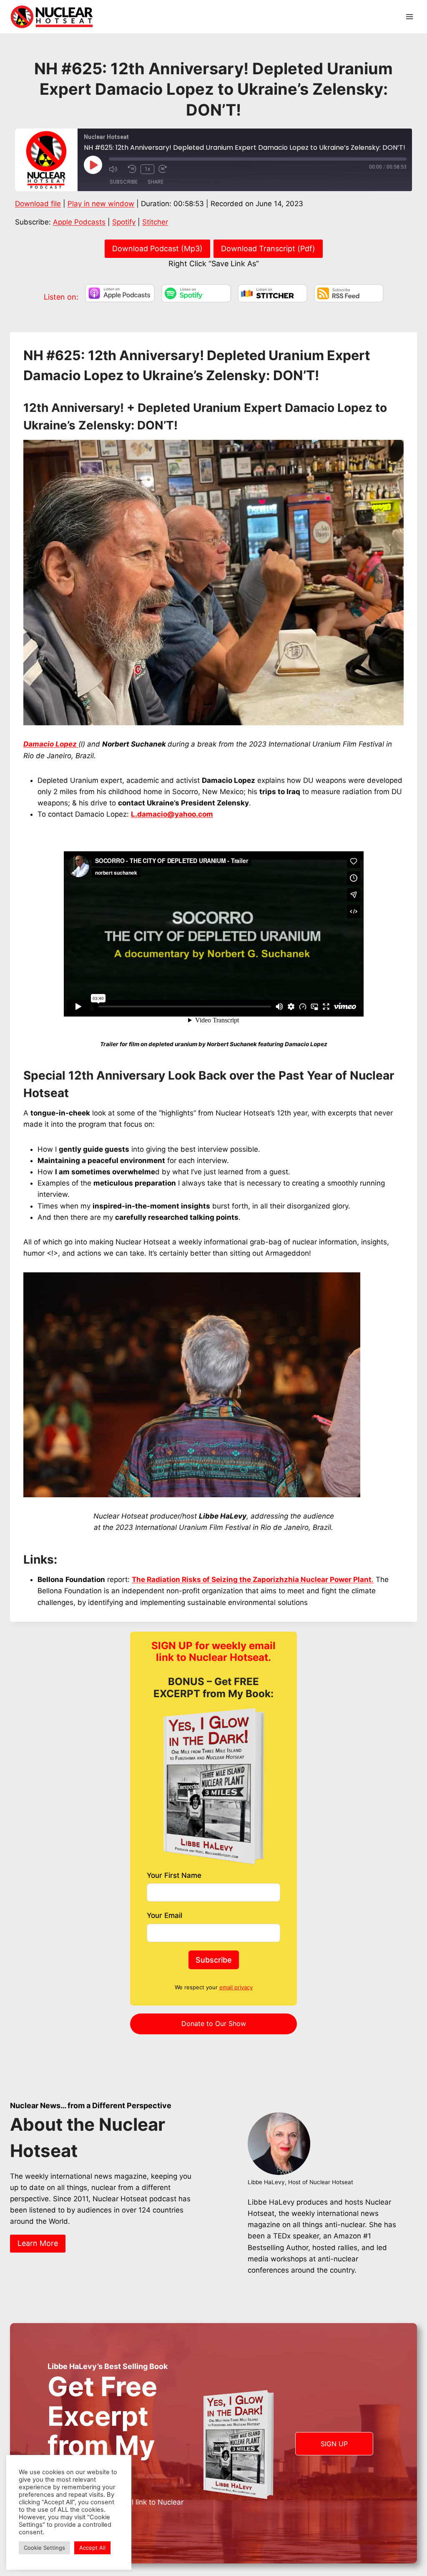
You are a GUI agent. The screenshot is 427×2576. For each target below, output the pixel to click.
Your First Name (174, 1875)
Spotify (124, 222)
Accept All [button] (92, 2548)
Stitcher (155, 222)
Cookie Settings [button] (44, 2548)
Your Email (165, 1915)
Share (156, 182)
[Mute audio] (116, 169)
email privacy (236, 1987)
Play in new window (101, 204)
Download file (38, 204)
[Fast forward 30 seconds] (166, 169)
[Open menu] (409, 16)
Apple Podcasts (79, 222)
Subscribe (124, 182)
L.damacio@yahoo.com (172, 814)
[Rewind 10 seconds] (132, 169)
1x (147, 169)
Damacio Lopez (51, 744)
